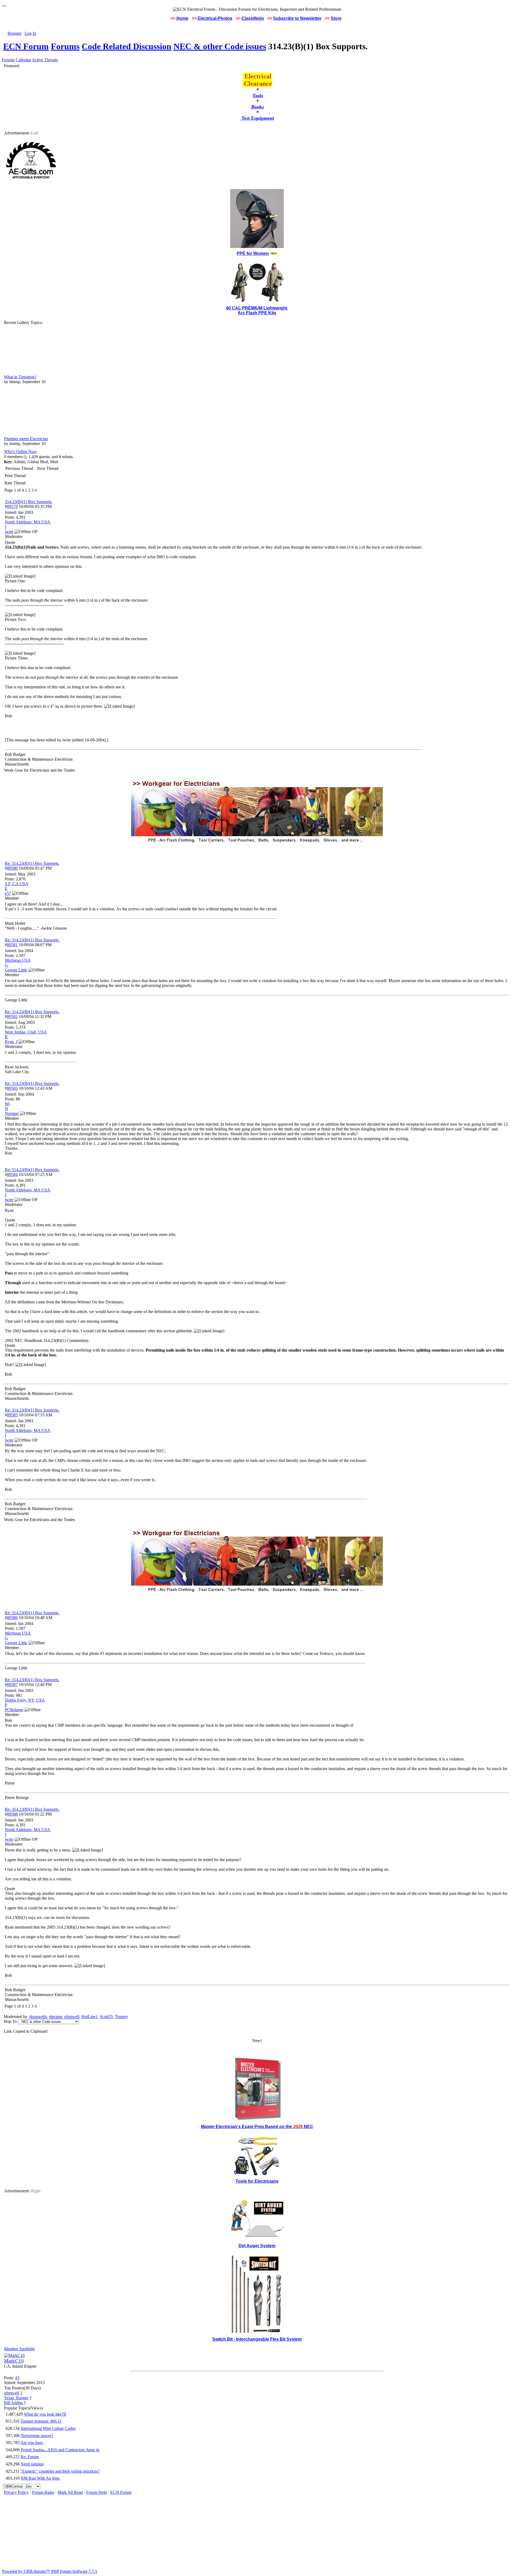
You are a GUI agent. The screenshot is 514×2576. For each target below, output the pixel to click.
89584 (12, 1174)
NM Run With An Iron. (40, 2478)
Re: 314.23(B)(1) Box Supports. (32, 863)
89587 (12, 1685)
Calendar (23, 60)
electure (56, 2017)
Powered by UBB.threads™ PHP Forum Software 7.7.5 (50, 2571)
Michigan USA (18, 960)
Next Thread (48, 468)
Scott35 (106, 2017)
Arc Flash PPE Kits (257, 313)
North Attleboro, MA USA (28, 522)
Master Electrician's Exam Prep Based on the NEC (257, 2127)
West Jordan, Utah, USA (26, 1032)
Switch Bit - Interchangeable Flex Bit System (257, 2339)
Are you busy (32, 2443)
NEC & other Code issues (220, 46)
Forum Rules (43, 2492)
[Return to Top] (4, 6)
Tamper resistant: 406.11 (41, 2421)
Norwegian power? (37, 2436)
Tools (258, 96)
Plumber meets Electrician (26, 439)
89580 (12, 868)
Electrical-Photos (215, 18)
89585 (12, 1415)
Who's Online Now (20, 452)
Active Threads (45, 60)
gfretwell (72, 2017)
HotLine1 (90, 2017)
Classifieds (253, 18)
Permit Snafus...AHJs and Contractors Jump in (60, 2450)
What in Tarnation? (20, 377)
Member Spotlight (19, 2349)
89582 (12, 1017)
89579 (12, 506)
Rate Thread (15, 483)
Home (182, 18)
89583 (12, 1088)
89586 (12, 1618)
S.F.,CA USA (17, 884)
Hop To (10, 2021)
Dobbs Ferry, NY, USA (25, 1700)
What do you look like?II (45, 2414)
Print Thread (15, 476)
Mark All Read (70, 2492)
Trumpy (122, 2017)
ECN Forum (26, 46)
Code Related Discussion (126, 46)
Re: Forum (30, 2457)
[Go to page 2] (38, 490)
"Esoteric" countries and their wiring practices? (60, 2471)
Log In (30, 33)
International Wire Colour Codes (48, 2428)
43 (17, 2378)
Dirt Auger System (257, 2246)
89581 (12, 945)
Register (14, 33)
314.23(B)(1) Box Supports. (29, 502)
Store (336, 18)
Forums (65, 46)
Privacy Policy (16, 2492)
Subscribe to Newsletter (297, 18)
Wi (7, 1104)
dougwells (38, 2017)
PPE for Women (253, 253)
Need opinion (32, 2464)
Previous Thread (19, 468)
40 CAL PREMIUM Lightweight (257, 308)
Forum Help (97, 2492)
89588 (12, 1814)
